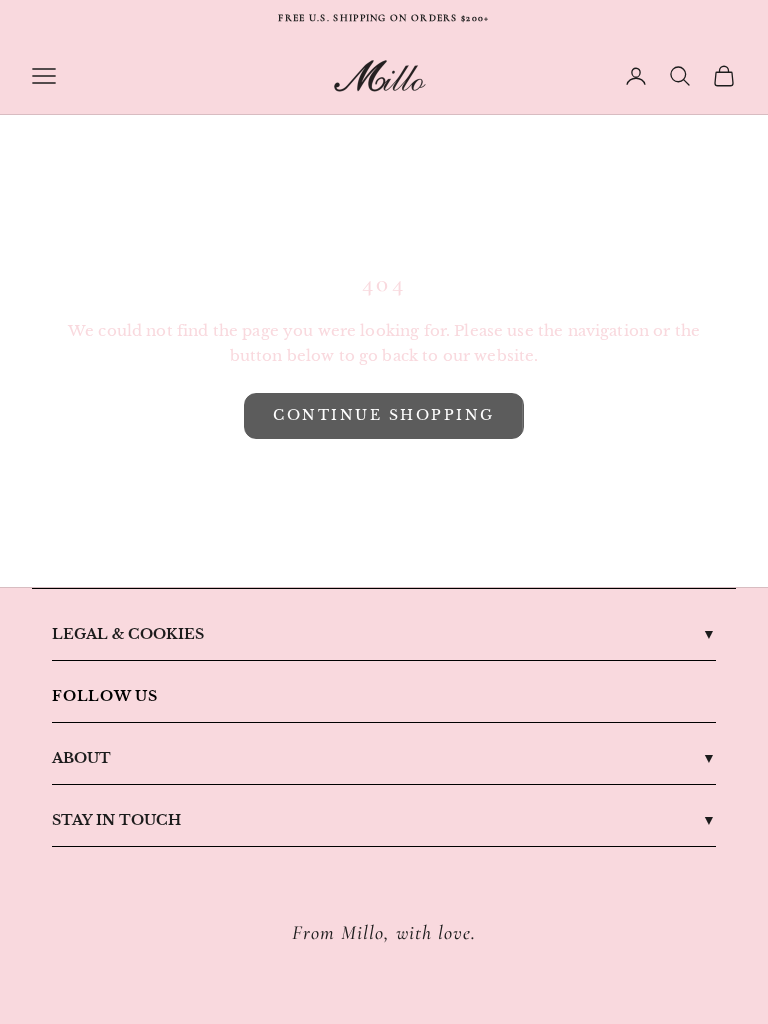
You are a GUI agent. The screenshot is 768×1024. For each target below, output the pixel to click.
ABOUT (81, 758)
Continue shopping (384, 415)
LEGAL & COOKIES (128, 634)
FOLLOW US (105, 696)
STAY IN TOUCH (116, 820)
